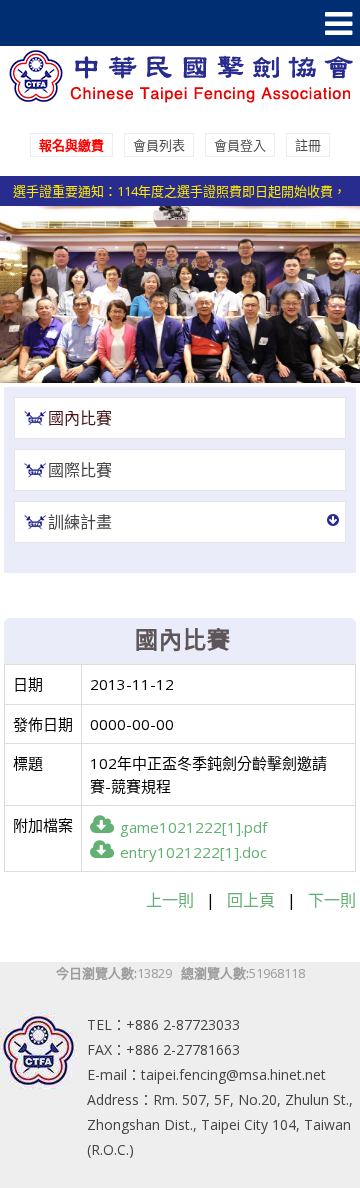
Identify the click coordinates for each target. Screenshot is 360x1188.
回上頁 (251, 900)
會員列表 (159, 145)
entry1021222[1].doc (193, 852)
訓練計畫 (80, 522)
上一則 (170, 900)
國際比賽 (80, 470)
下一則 (332, 900)
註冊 (308, 145)
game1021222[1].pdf (193, 827)
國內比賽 (80, 418)
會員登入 (240, 145)
